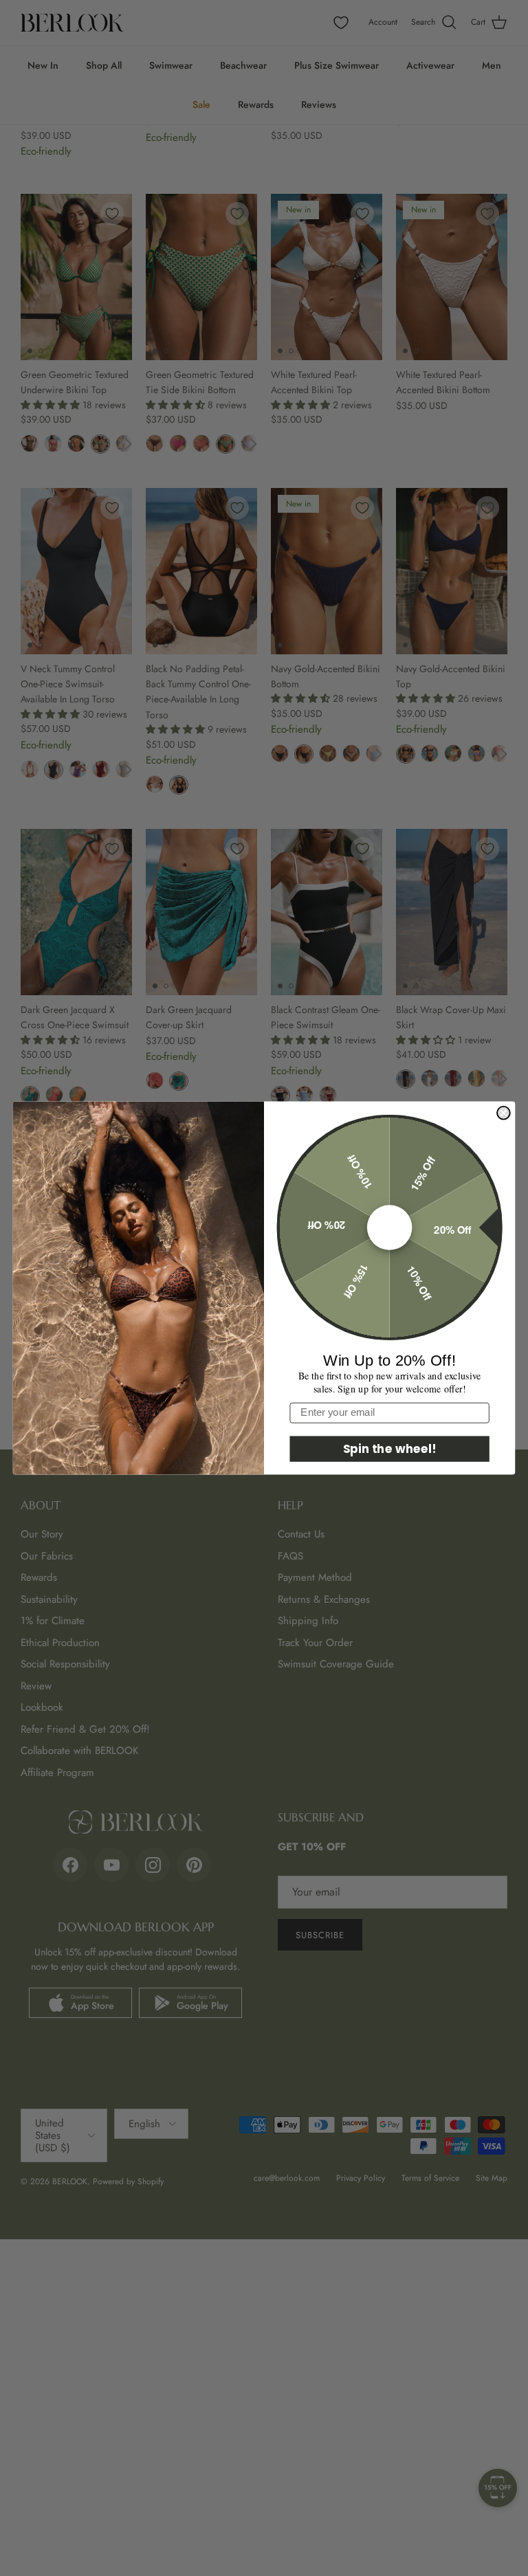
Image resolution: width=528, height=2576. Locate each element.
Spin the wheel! (390, 1448)
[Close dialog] (504, 1113)
